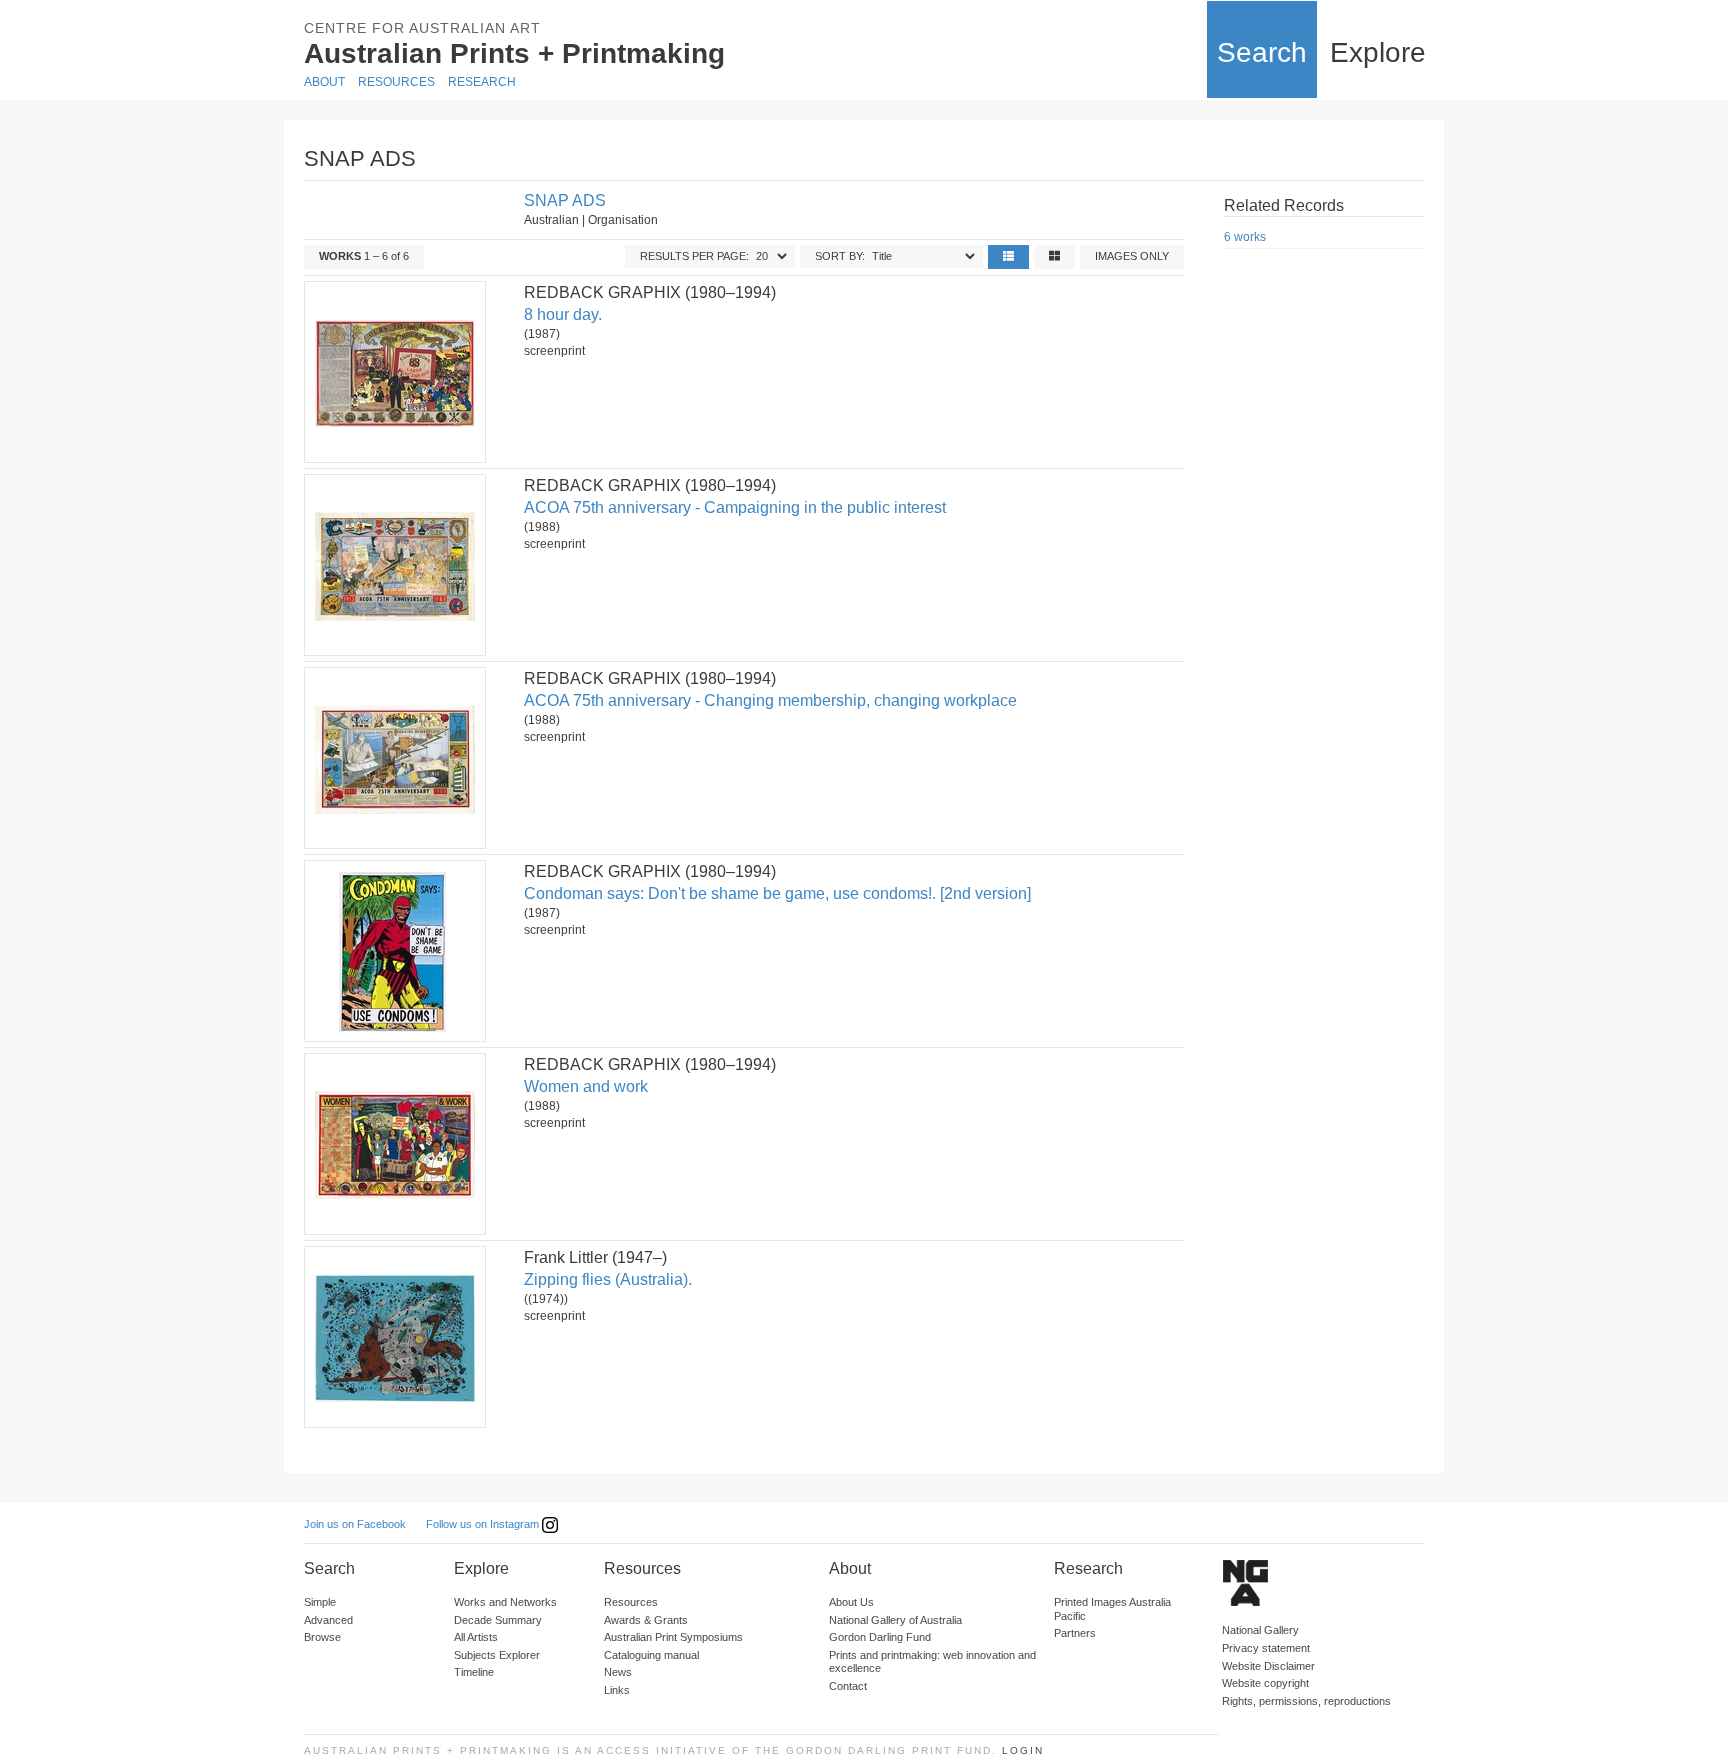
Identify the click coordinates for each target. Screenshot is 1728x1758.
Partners (1075, 1633)
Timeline (474, 1672)
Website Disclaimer (1268, 1666)
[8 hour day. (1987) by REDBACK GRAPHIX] (394, 372)
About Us (851, 1602)
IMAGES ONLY (1132, 256)
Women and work (586, 1086)
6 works (1245, 237)
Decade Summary (498, 1620)
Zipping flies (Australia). (608, 1279)
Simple (320, 1602)
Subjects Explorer (497, 1655)
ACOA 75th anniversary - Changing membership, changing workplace (770, 700)
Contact (848, 1686)
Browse (322, 1637)
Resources (396, 82)
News (618, 1672)
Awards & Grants (646, 1620)
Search (1262, 52)
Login (1023, 1750)
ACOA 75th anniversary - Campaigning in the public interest (735, 507)
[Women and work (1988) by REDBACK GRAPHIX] (394, 1144)
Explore (1378, 52)
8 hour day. (563, 314)
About (324, 82)
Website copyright (1265, 1683)
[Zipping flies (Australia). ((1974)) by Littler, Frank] (394, 1337)
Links (617, 1690)
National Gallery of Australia (895, 1620)
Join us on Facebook (355, 1524)
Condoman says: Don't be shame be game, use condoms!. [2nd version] (777, 893)
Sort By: (840, 256)
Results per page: (694, 256)
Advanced (328, 1620)
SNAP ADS (565, 200)
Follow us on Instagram (484, 1524)
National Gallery (1260, 1630)
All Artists (476, 1637)
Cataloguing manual (651, 1655)
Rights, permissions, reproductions (1306, 1701)
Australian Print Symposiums (673, 1637)
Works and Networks (505, 1602)
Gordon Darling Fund (880, 1637)
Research (482, 82)
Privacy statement (1266, 1648)
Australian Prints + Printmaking (514, 53)
